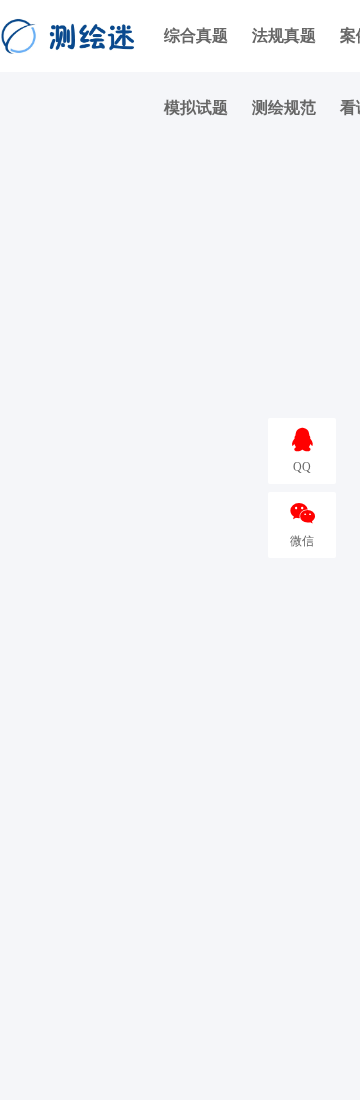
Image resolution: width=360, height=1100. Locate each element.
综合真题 (196, 35)
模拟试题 (196, 107)
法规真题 (284, 35)
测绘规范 (284, 107)
